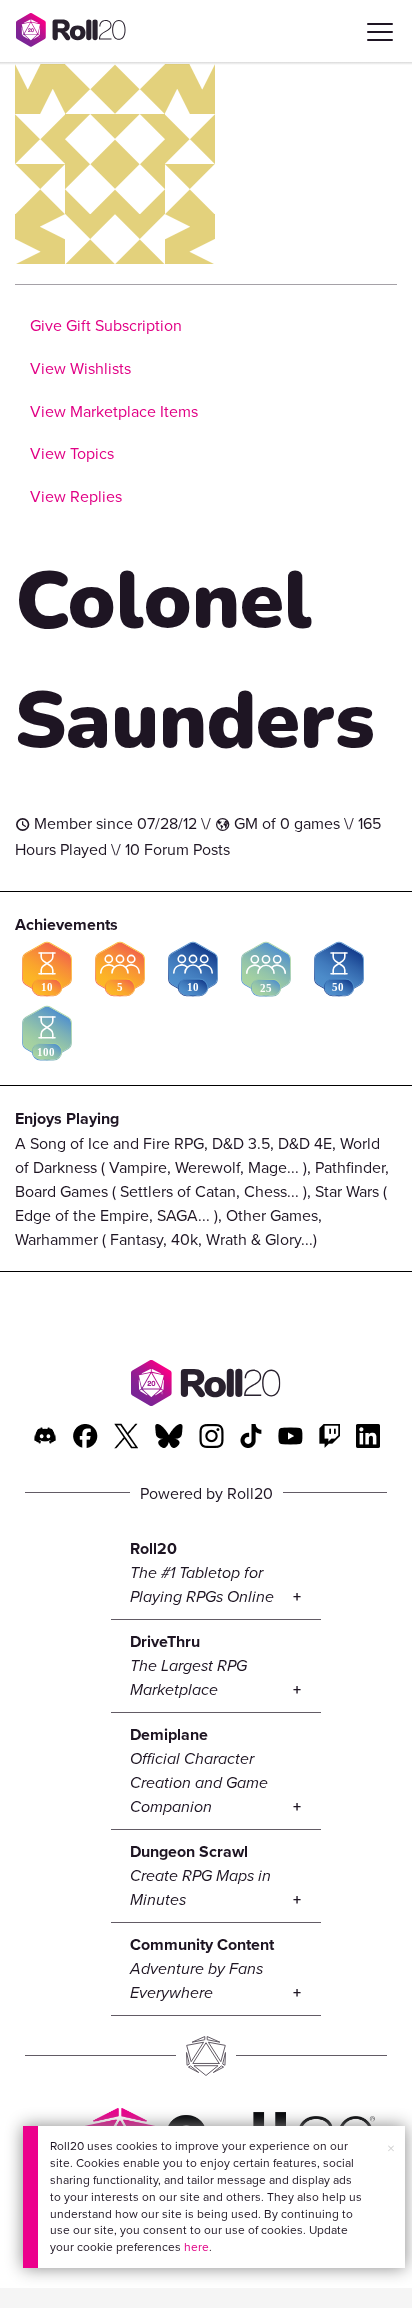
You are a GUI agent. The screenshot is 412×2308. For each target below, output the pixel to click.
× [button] (391, 2148)
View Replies (76, 496)
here (196, 2246)
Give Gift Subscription (106, 325)
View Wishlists (80, 368)
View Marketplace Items (114, 411)
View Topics (72, 453)
